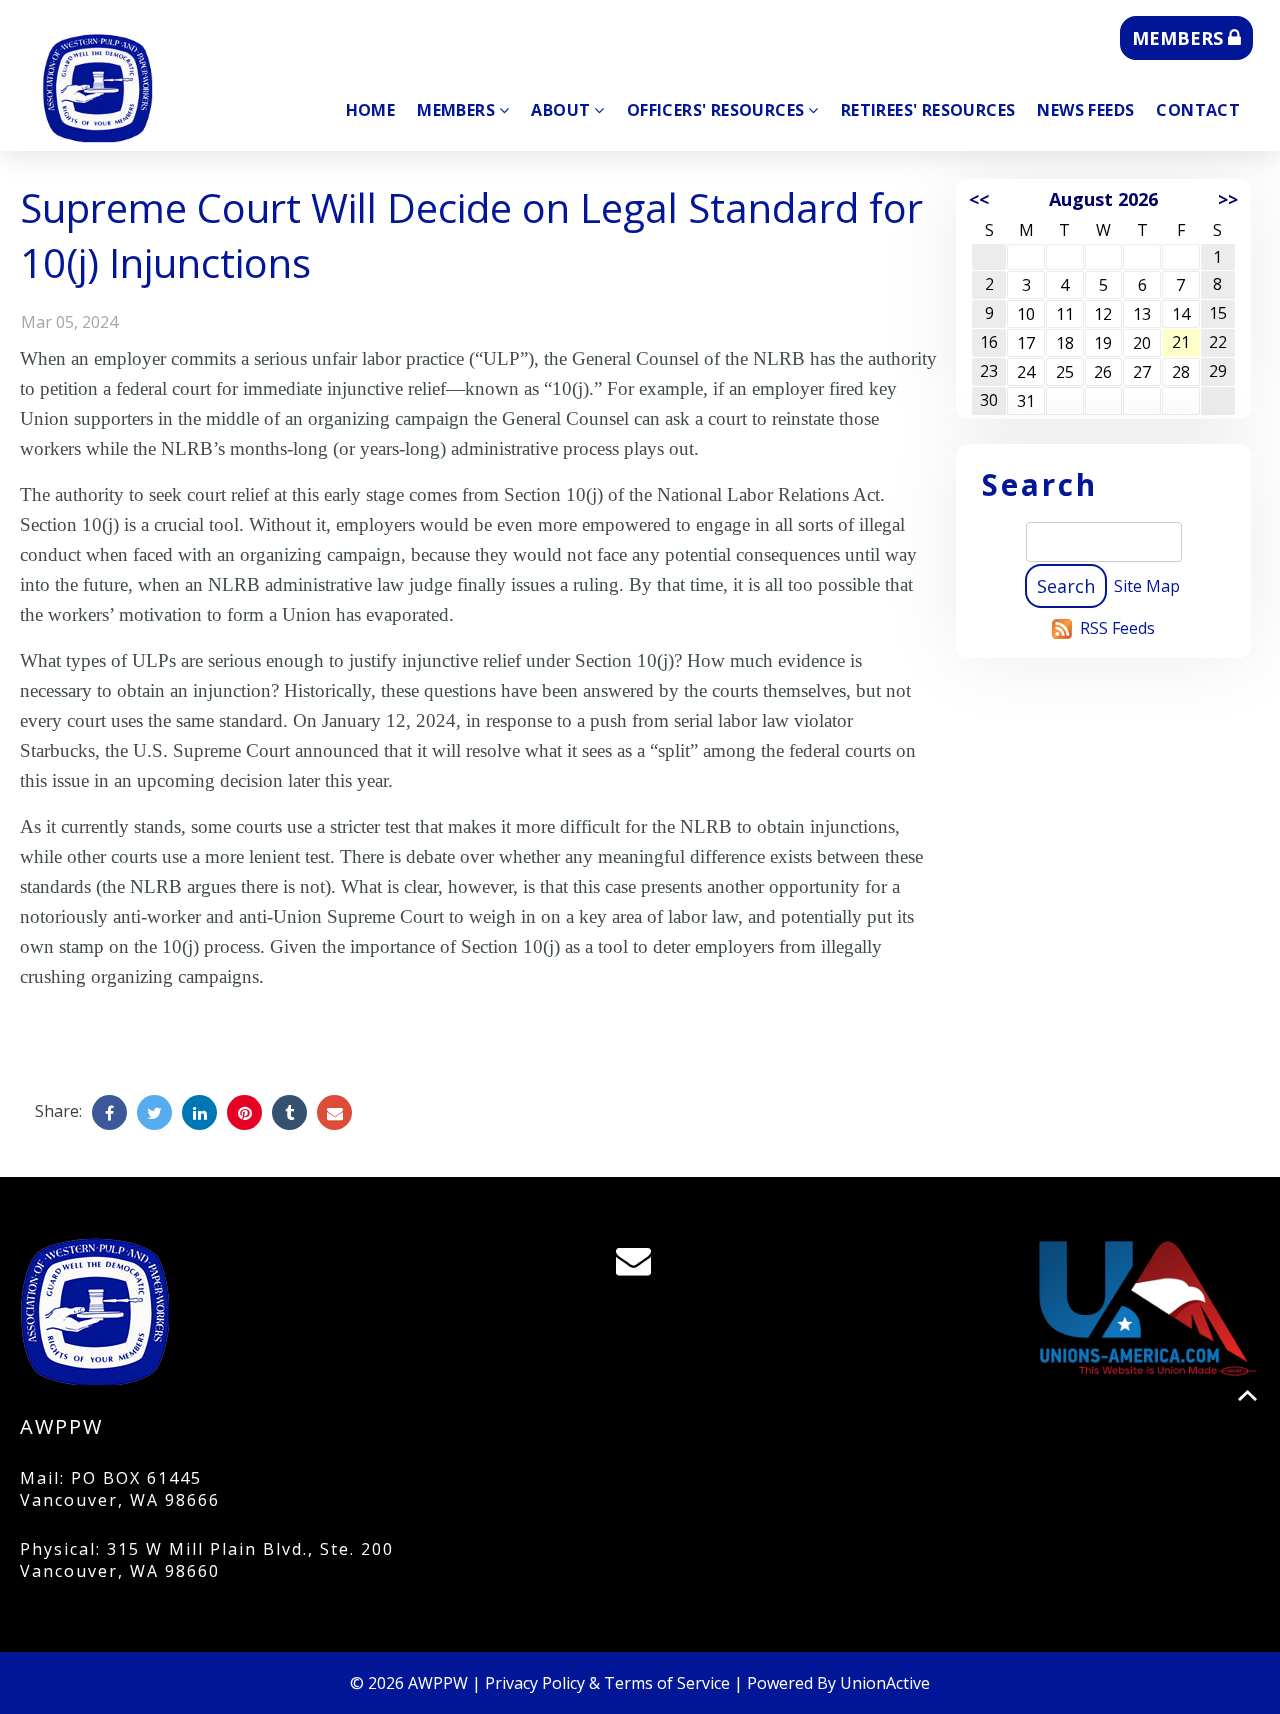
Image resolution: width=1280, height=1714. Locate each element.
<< (979, 199)
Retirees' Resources (928, 110)
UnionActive (885, 1683)
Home (371, 110)
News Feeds (1085, 110)
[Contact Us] (640, 1265)
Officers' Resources (716, 110)
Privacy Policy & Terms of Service (607, 1683)
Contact (1198, 110)
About (560, 110)
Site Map (1147, 586)
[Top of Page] (1247, 1395)
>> (1228, 199)
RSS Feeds (1117, 628)
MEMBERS (1180, 38)
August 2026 (1103, 199)
